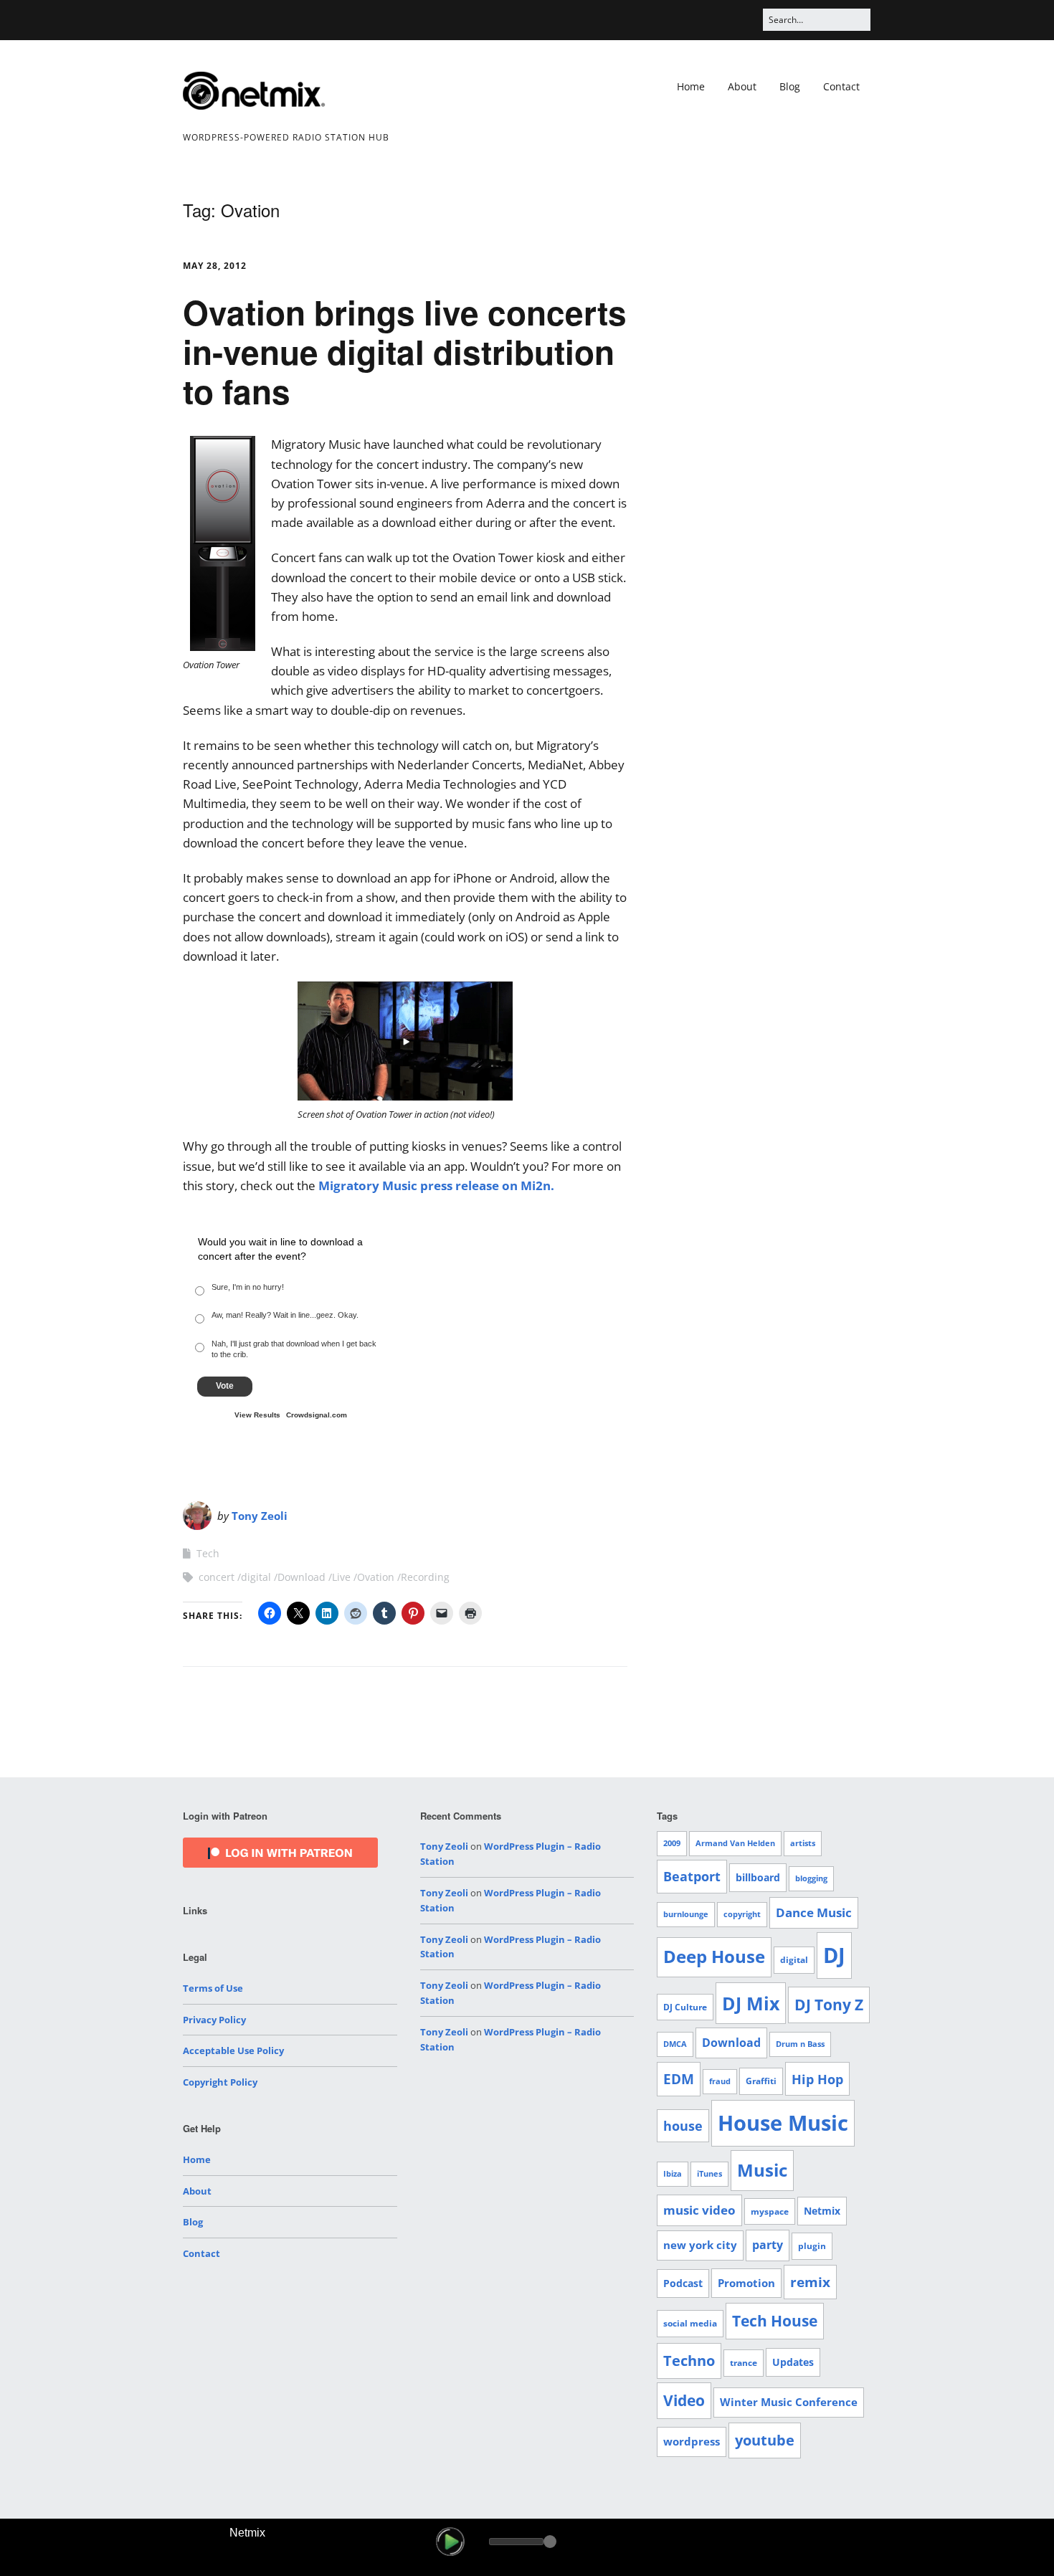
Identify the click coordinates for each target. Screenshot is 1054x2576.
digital (256, 1577)
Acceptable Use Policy (233, 2050)
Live (341, 1577)
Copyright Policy (220, 2082)
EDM (679, 2079)
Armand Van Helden (735, 1843)
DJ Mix (751, 2003)
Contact (841, 86)
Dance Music (814, 1912)
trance (744, 2363)
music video (699, 2210)
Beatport (692, 1876)
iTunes (709, 2174)
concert (217, 1577)
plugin (812, 2246)
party (768, 2245)
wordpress (692, 2441)
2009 (672, 1843)
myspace (770, 2211)
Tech (208, 1553)
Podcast (683, 2283)
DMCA (675, 2044)
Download (302, 1577)
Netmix (822, 2211)
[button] (450, 2542)
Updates (793, 2362)
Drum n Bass (800, 2044)
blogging (811, 1878)
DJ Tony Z (829, 2005)
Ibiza (673, 2174)
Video (684, 2400)
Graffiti (761, 2081)
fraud (720, 2081)
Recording (425, 1577)
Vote (225, 1386)
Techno (689, 2361)
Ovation (376, 1577)
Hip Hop (817, 2079)
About (742, 86)
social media (690, 2323)
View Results (257, 1415)
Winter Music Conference (789, 2402)
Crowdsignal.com (317, 1415)
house (683, 2126)
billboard (758, 1877)
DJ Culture (685, 2007)
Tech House (775, 2321)
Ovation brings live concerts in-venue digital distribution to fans (405, 351)
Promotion (746, 2283)
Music (762, 2170)
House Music (783, 2123)
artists (803, 1843)
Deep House (714, 1957)
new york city (700, 2245)
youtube (765, 2440)
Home (691, 86)
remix (810, 2282)
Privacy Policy (214, 2020)
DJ (834, 1955)
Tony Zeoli (260, 1516)
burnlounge (686, 1914)
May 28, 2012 (215, 266)
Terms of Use (213, 1988)
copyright (742, 1914)
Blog (790, 86)
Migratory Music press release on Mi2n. (436, 1185)
